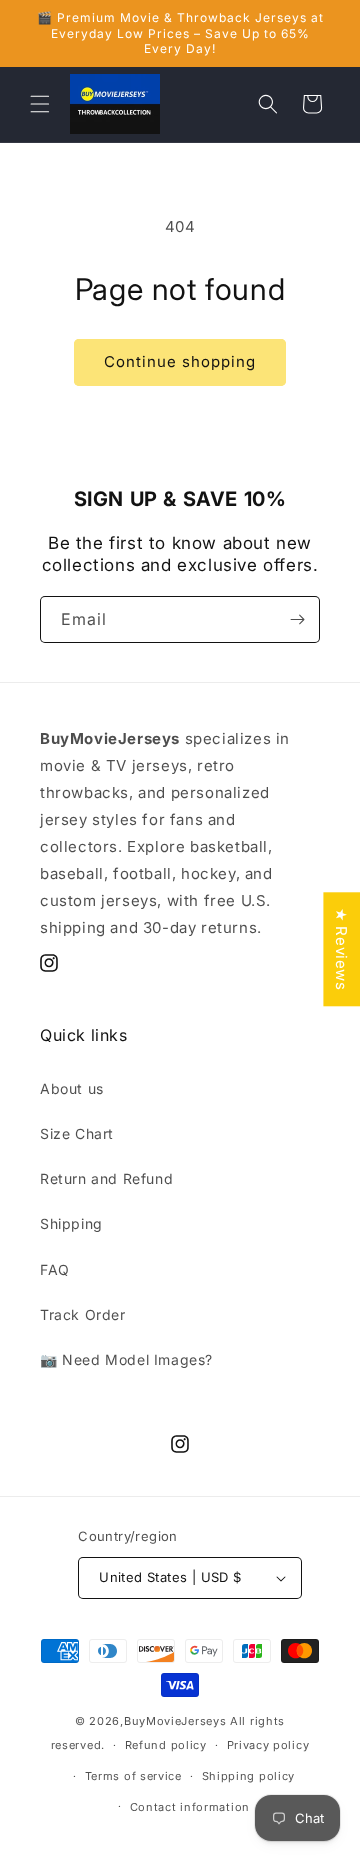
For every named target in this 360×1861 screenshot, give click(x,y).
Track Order (83, 1314)
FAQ (55, 1269)
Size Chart (77, 1133)
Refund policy (166, 1745)
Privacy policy (268, 1745)
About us (72, 1088)
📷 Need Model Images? (126, 1359)
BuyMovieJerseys (175, 1721)
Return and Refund (106, 1178)
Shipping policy (249, 1776)
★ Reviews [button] (341, 949)
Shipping (71, 1223)
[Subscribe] (297, 619)
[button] (40, 104)
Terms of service (133, 1776)
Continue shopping (180, 361)
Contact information (190, 1807)
